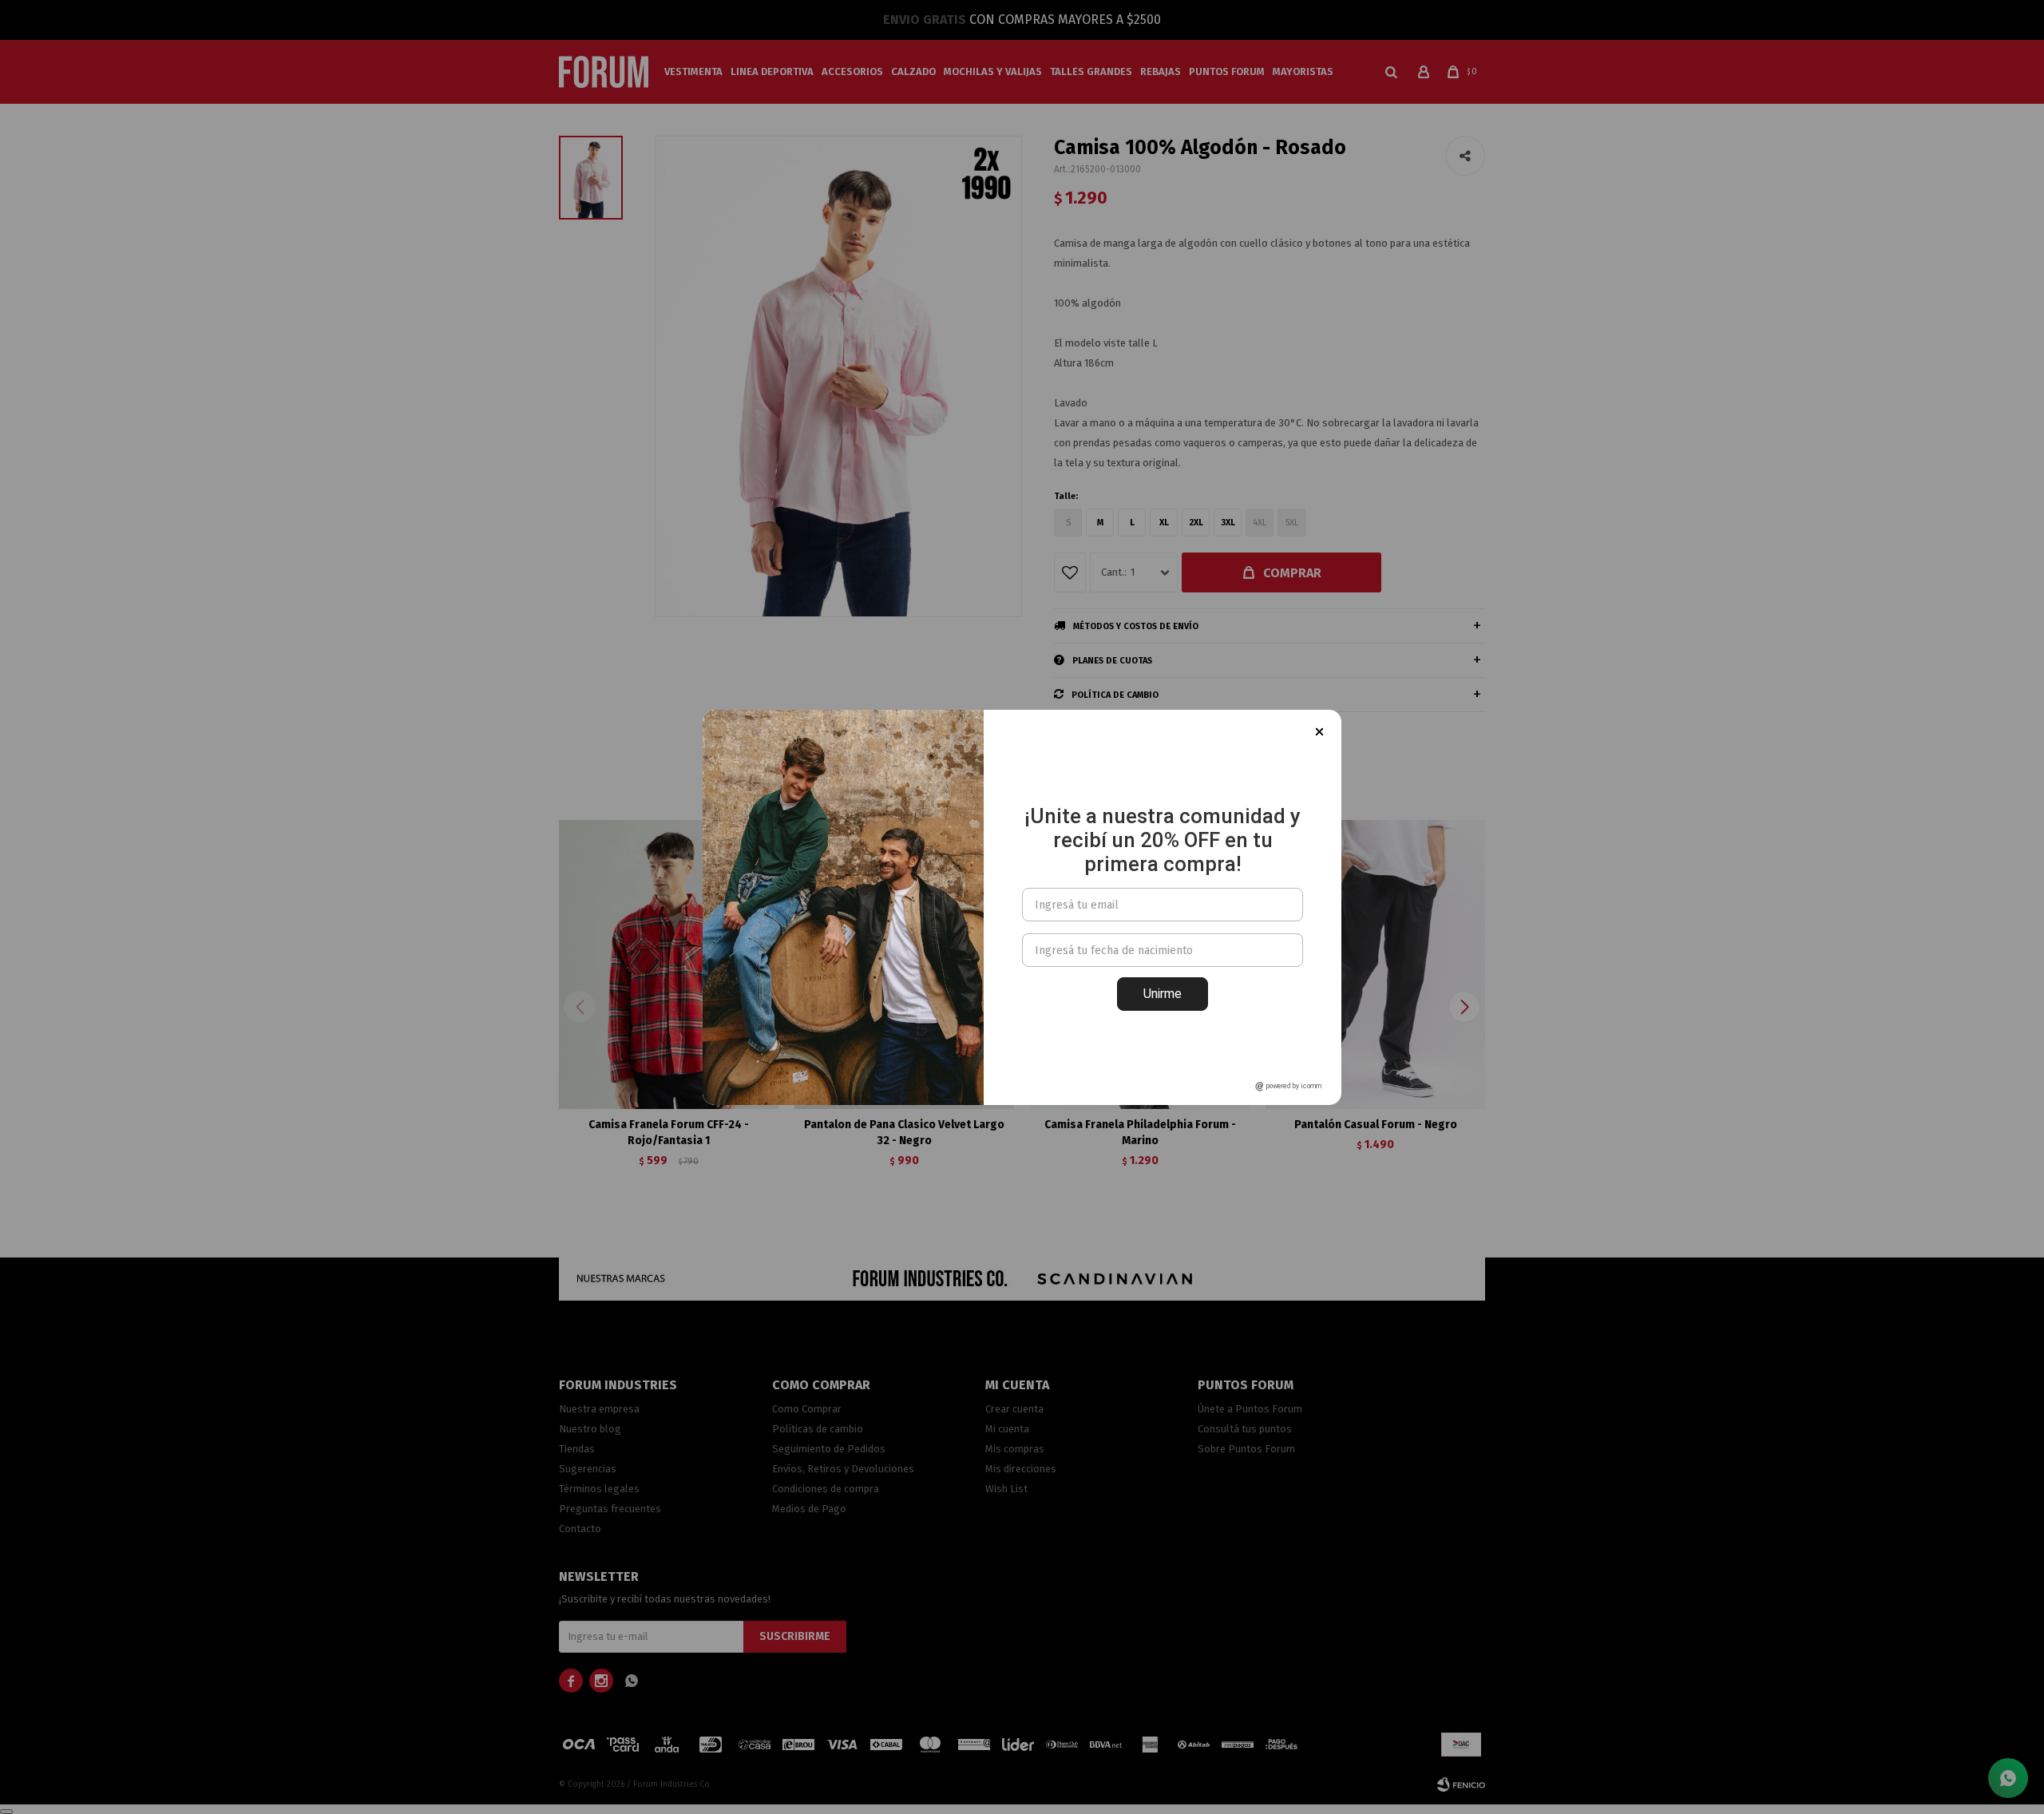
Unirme (1163, 994)
